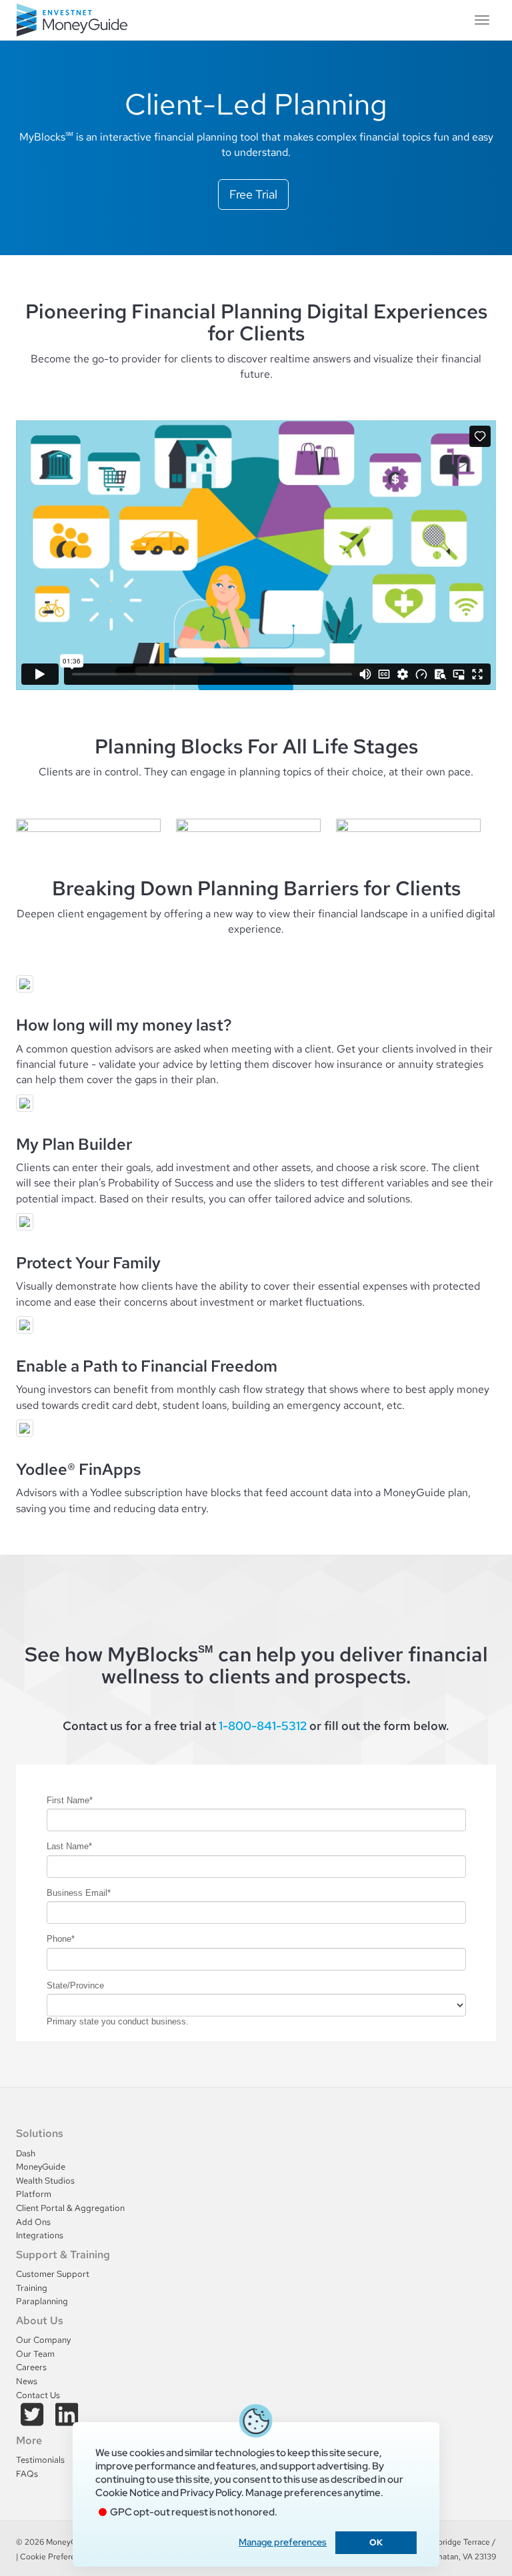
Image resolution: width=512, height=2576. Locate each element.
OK (376, 2542)
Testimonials (40, 2460)
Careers (31, 2367)
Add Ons (33, 2222)
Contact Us (38, 2395)
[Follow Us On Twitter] (33, 2421)
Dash (26, 2153)
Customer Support (53, 2274)
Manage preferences (283, 2542)
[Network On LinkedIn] (67, 2421)
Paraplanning (42, 2301)
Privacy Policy (211, 2493)
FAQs (27, 2474)
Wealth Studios (45, 2181)
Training (32, 2288)
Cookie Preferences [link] (56, 2557)
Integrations (40, 2235)
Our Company (43, 2340)
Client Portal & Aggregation (70, 2208)
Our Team (35, 2354)
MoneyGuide (41, 2167)
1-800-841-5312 (263, 1726)
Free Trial (253, 194)
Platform (34, 2194)
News (27, 2381)
